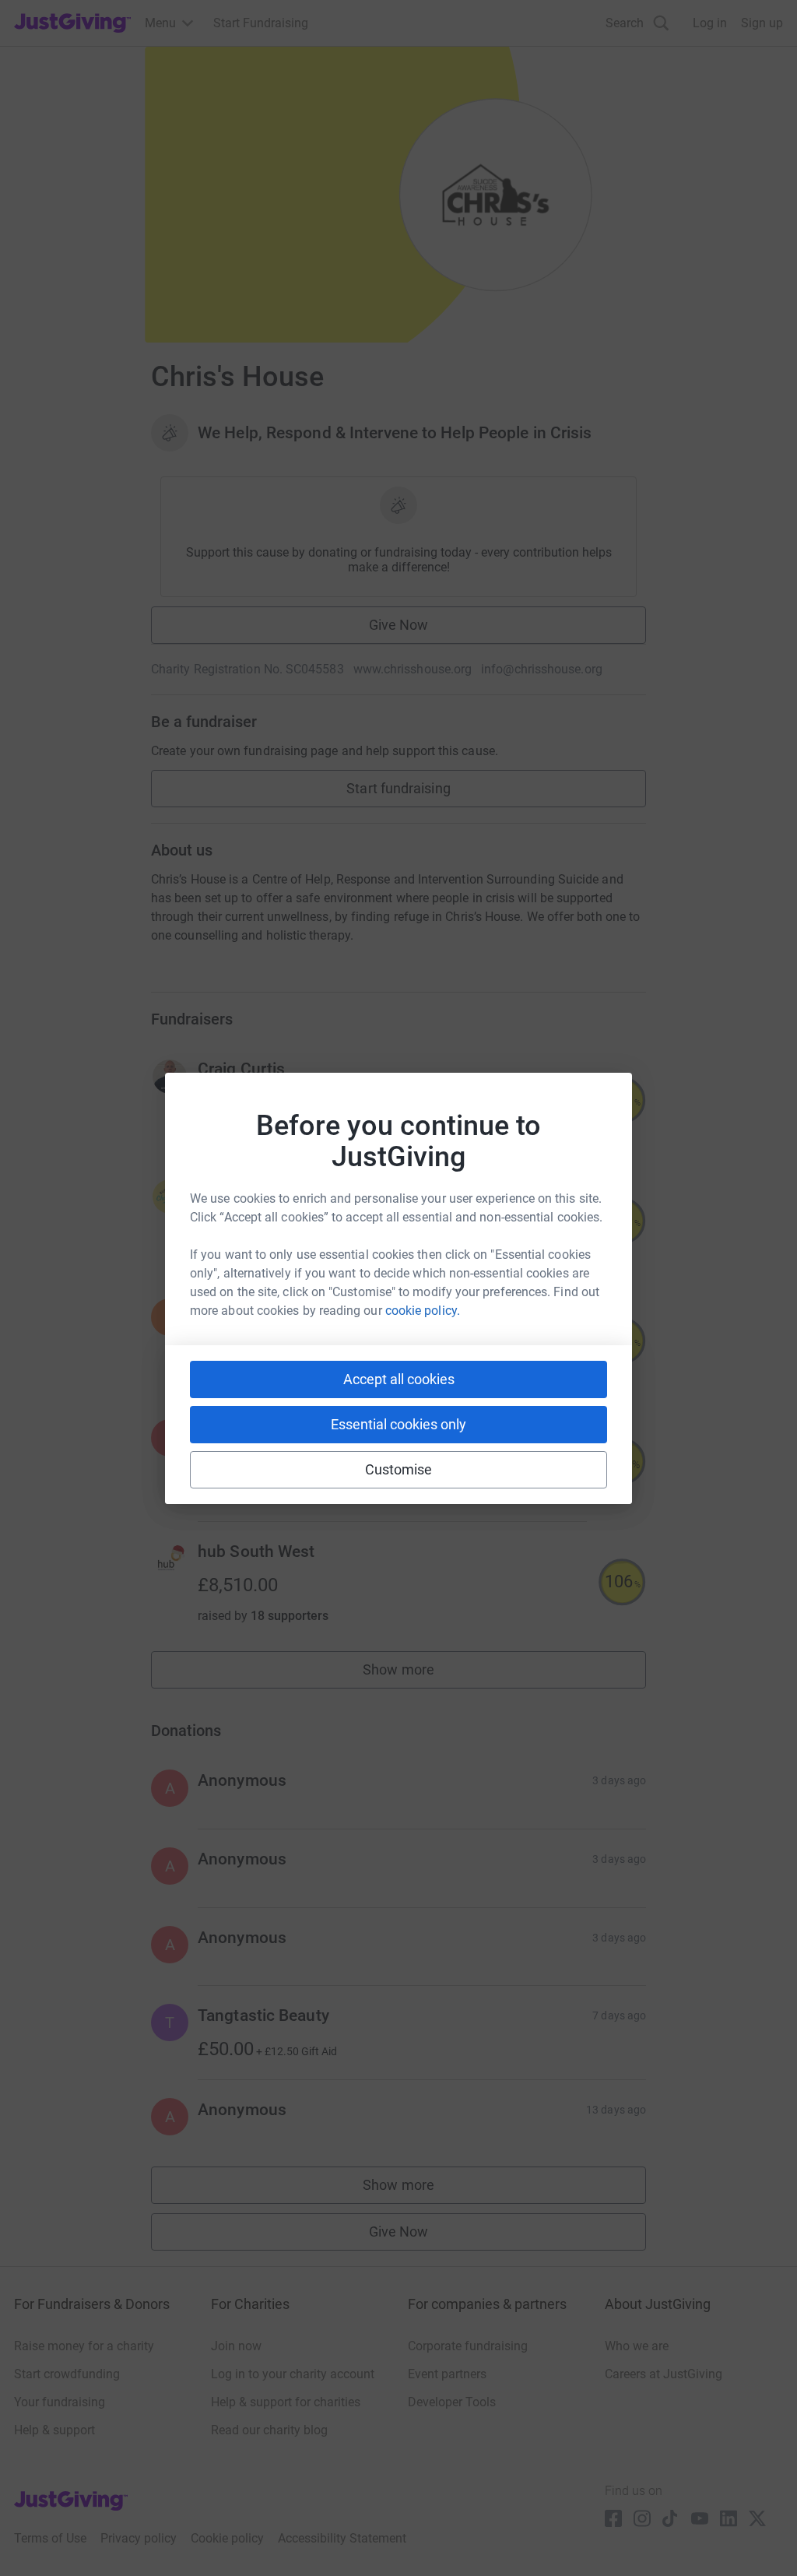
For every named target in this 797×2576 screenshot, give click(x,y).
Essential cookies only (398, 1424)
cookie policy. (423, 1311)
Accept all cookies (399, 1379)
